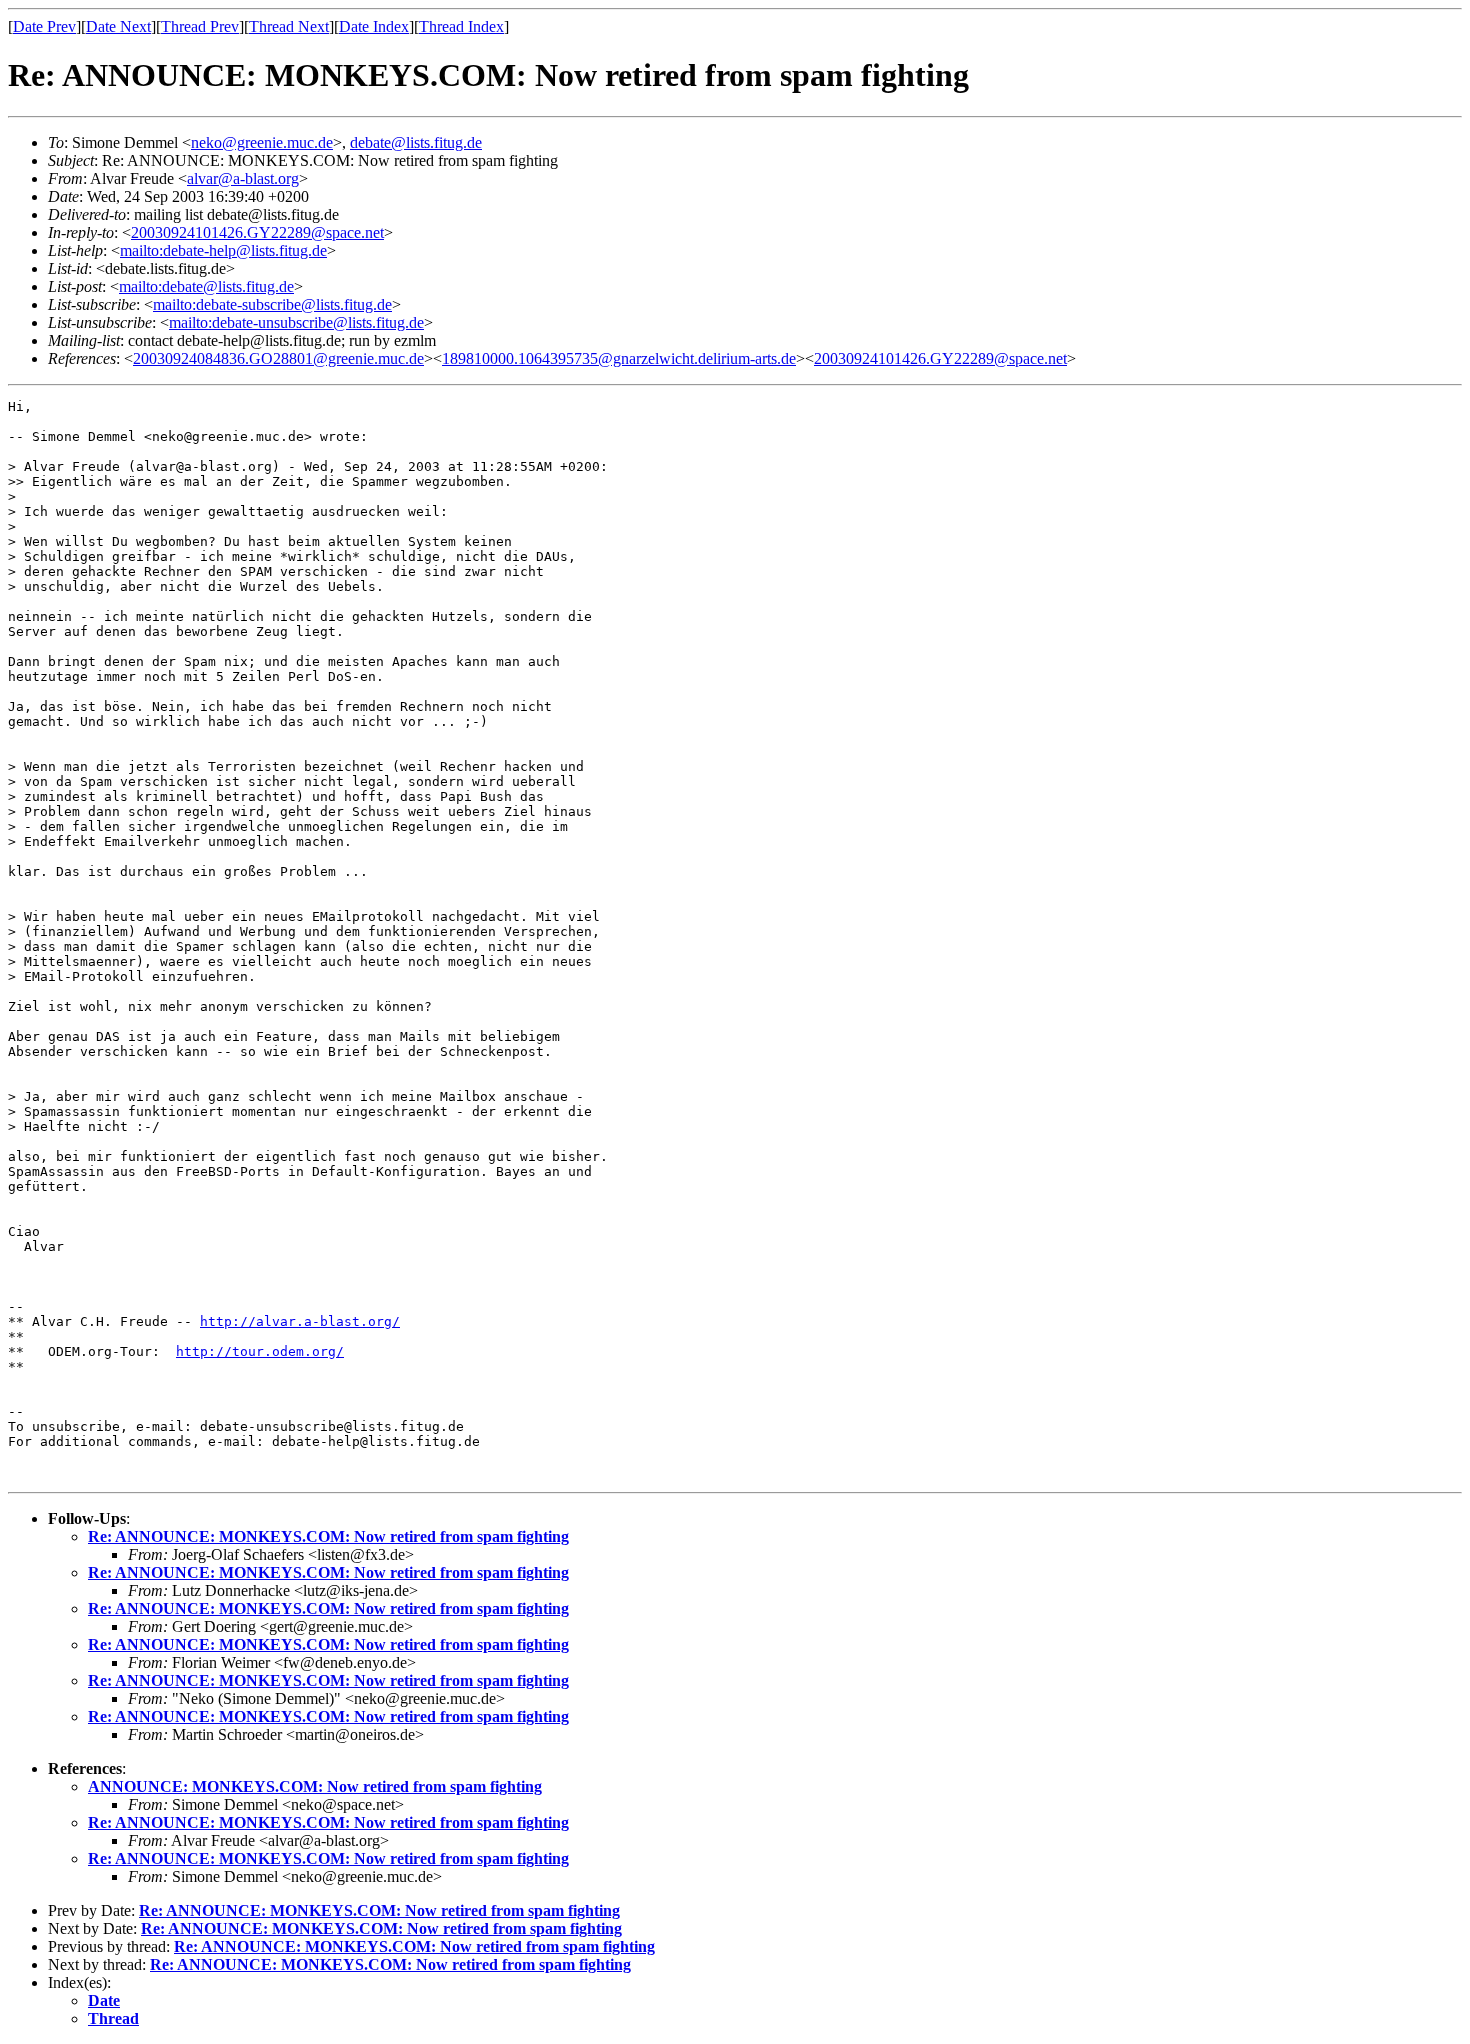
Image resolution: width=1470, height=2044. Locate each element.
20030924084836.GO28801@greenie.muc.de (278, 358)
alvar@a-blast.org (243, 178)
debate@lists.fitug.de (416, 142)
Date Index (374, 26)
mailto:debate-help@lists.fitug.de (223, 250)
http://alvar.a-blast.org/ (300, 1321)
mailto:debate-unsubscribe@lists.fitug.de (296, 322)
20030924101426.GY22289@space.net (257, 232)
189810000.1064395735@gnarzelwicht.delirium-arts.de (619, 358)
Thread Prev (200, 26)
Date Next (118, 26)
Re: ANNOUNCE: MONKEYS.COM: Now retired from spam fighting (328, 1536)
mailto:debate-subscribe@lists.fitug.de (272, 304)
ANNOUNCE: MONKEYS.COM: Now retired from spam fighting (315, 1786)
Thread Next (289, 26)
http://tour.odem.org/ (260, 1351)
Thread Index (461, 26)
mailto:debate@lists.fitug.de (206, 286)
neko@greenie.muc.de (262, 142)
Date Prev (44, 26)
